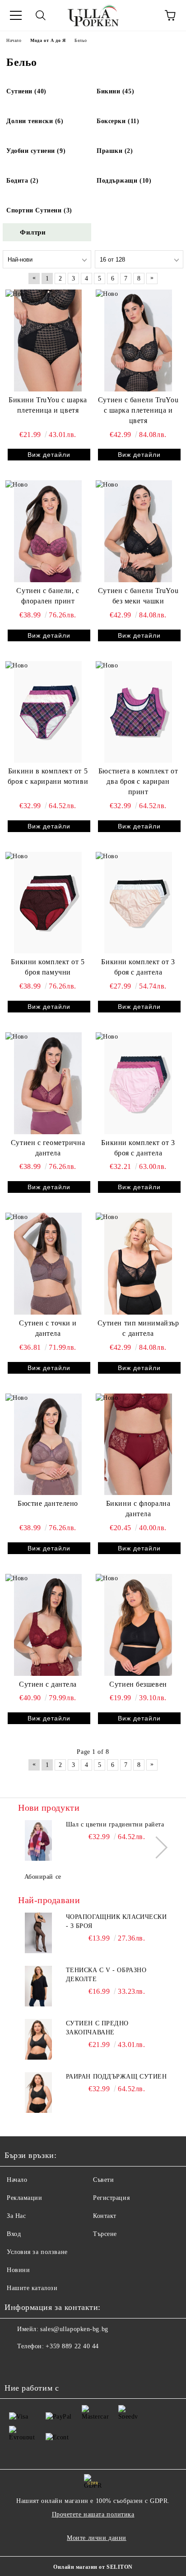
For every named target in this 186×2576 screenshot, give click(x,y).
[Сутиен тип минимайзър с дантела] (138, 1264)
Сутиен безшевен (138, 1684)
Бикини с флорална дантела (138, 1509)
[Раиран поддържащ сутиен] (38, 2093)
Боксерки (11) (118, 121)
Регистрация (111, 2198)
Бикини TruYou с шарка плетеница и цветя (48, 405)
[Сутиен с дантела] (48, 1625)
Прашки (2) (115, 151)
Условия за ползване (37, 2252)
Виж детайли (49, 455)
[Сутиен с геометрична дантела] (48, 1083)
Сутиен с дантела (48, 1684)
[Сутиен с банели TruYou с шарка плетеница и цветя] (138, 340)
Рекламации (25, 2198)
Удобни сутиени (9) (36, 151)
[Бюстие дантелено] (48, 1444)
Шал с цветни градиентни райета (115, 1824)
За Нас (16, 2216)
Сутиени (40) (26, 91)
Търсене (105, 2234)
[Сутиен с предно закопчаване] (38, 2039)
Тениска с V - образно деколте (106, 1975)
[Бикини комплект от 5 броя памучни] (48, 903)
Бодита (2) (23, 181)
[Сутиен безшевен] (138, 1625)
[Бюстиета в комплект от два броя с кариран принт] (138, 712)
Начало (17, 2180)
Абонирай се (43, 1877)
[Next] (156, 1847)
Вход (14, 2234)
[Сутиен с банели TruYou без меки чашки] (138, 531)
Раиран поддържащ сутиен (116, 2077)
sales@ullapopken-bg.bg (74, 2329)
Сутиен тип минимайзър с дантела (138, 1328)
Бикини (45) (115, 91)
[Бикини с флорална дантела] (138, 1444)
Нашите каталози (32, 2288)
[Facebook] (16, 2364)
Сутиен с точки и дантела (48, 1328)
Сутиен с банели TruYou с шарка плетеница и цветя (138, 410)
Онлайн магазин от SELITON (93, 2567)
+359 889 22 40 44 (72, 2346)
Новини (18, 2270)
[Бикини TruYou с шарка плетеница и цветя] (48, 340)
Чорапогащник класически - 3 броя (116, 1921)
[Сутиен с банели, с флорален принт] (48, 531)
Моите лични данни (97, 2538)
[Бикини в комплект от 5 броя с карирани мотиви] (48, 712)
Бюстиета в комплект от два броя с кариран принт (138, 781)
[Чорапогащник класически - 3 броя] (38, 1933)
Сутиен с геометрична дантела (48, 1148)
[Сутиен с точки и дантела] (48, 1264)
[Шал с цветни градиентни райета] (38, 1840)
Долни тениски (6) (35, 121)
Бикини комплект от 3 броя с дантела (138, 967)
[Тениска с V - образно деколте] (38, 1986)
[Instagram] (36, 2364)
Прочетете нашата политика (93, 2514)
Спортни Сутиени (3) (39, 210)
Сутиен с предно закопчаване (97, 2028)
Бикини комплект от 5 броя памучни (48, 967)
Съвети (103, 2180)
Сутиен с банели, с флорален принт (48, 596)
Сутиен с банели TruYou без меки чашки (138, 596)
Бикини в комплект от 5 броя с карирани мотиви (48, 776)
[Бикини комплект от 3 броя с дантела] (138, 903)
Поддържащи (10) (124, 181)
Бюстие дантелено (48, 1503)
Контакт (105, 2216)
